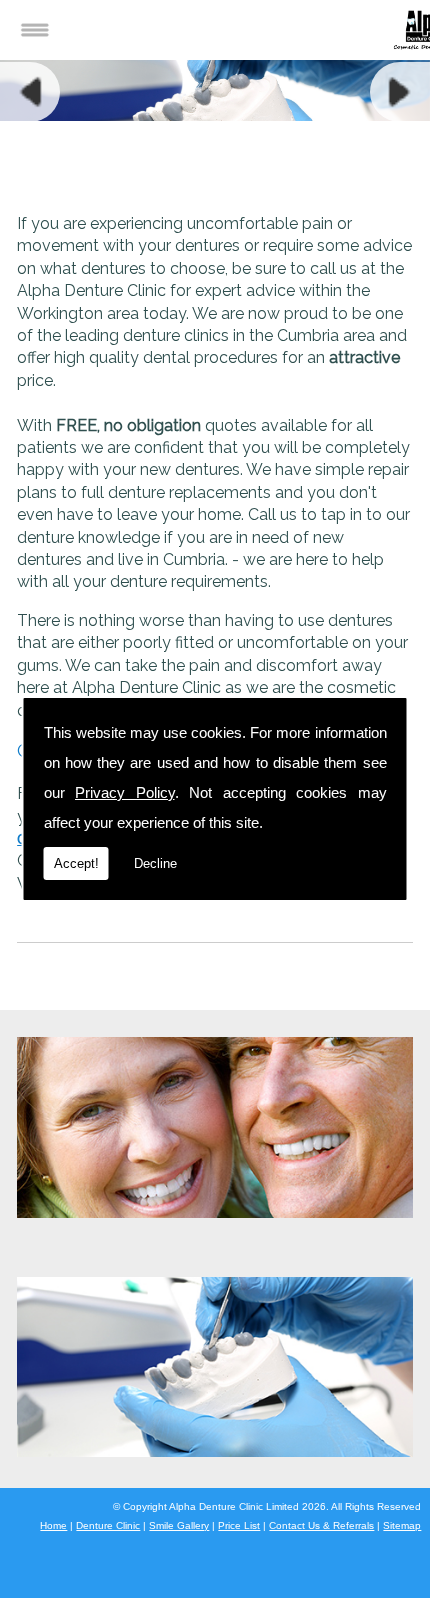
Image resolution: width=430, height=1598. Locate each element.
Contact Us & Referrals (321, 1525)
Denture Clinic (108, 1525)
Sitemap (402, 1525)
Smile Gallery (179, 1525)
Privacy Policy (125, 792)
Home (53, 1525)
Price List (239, 1525)
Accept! (76, 863)
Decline (155, 863)
